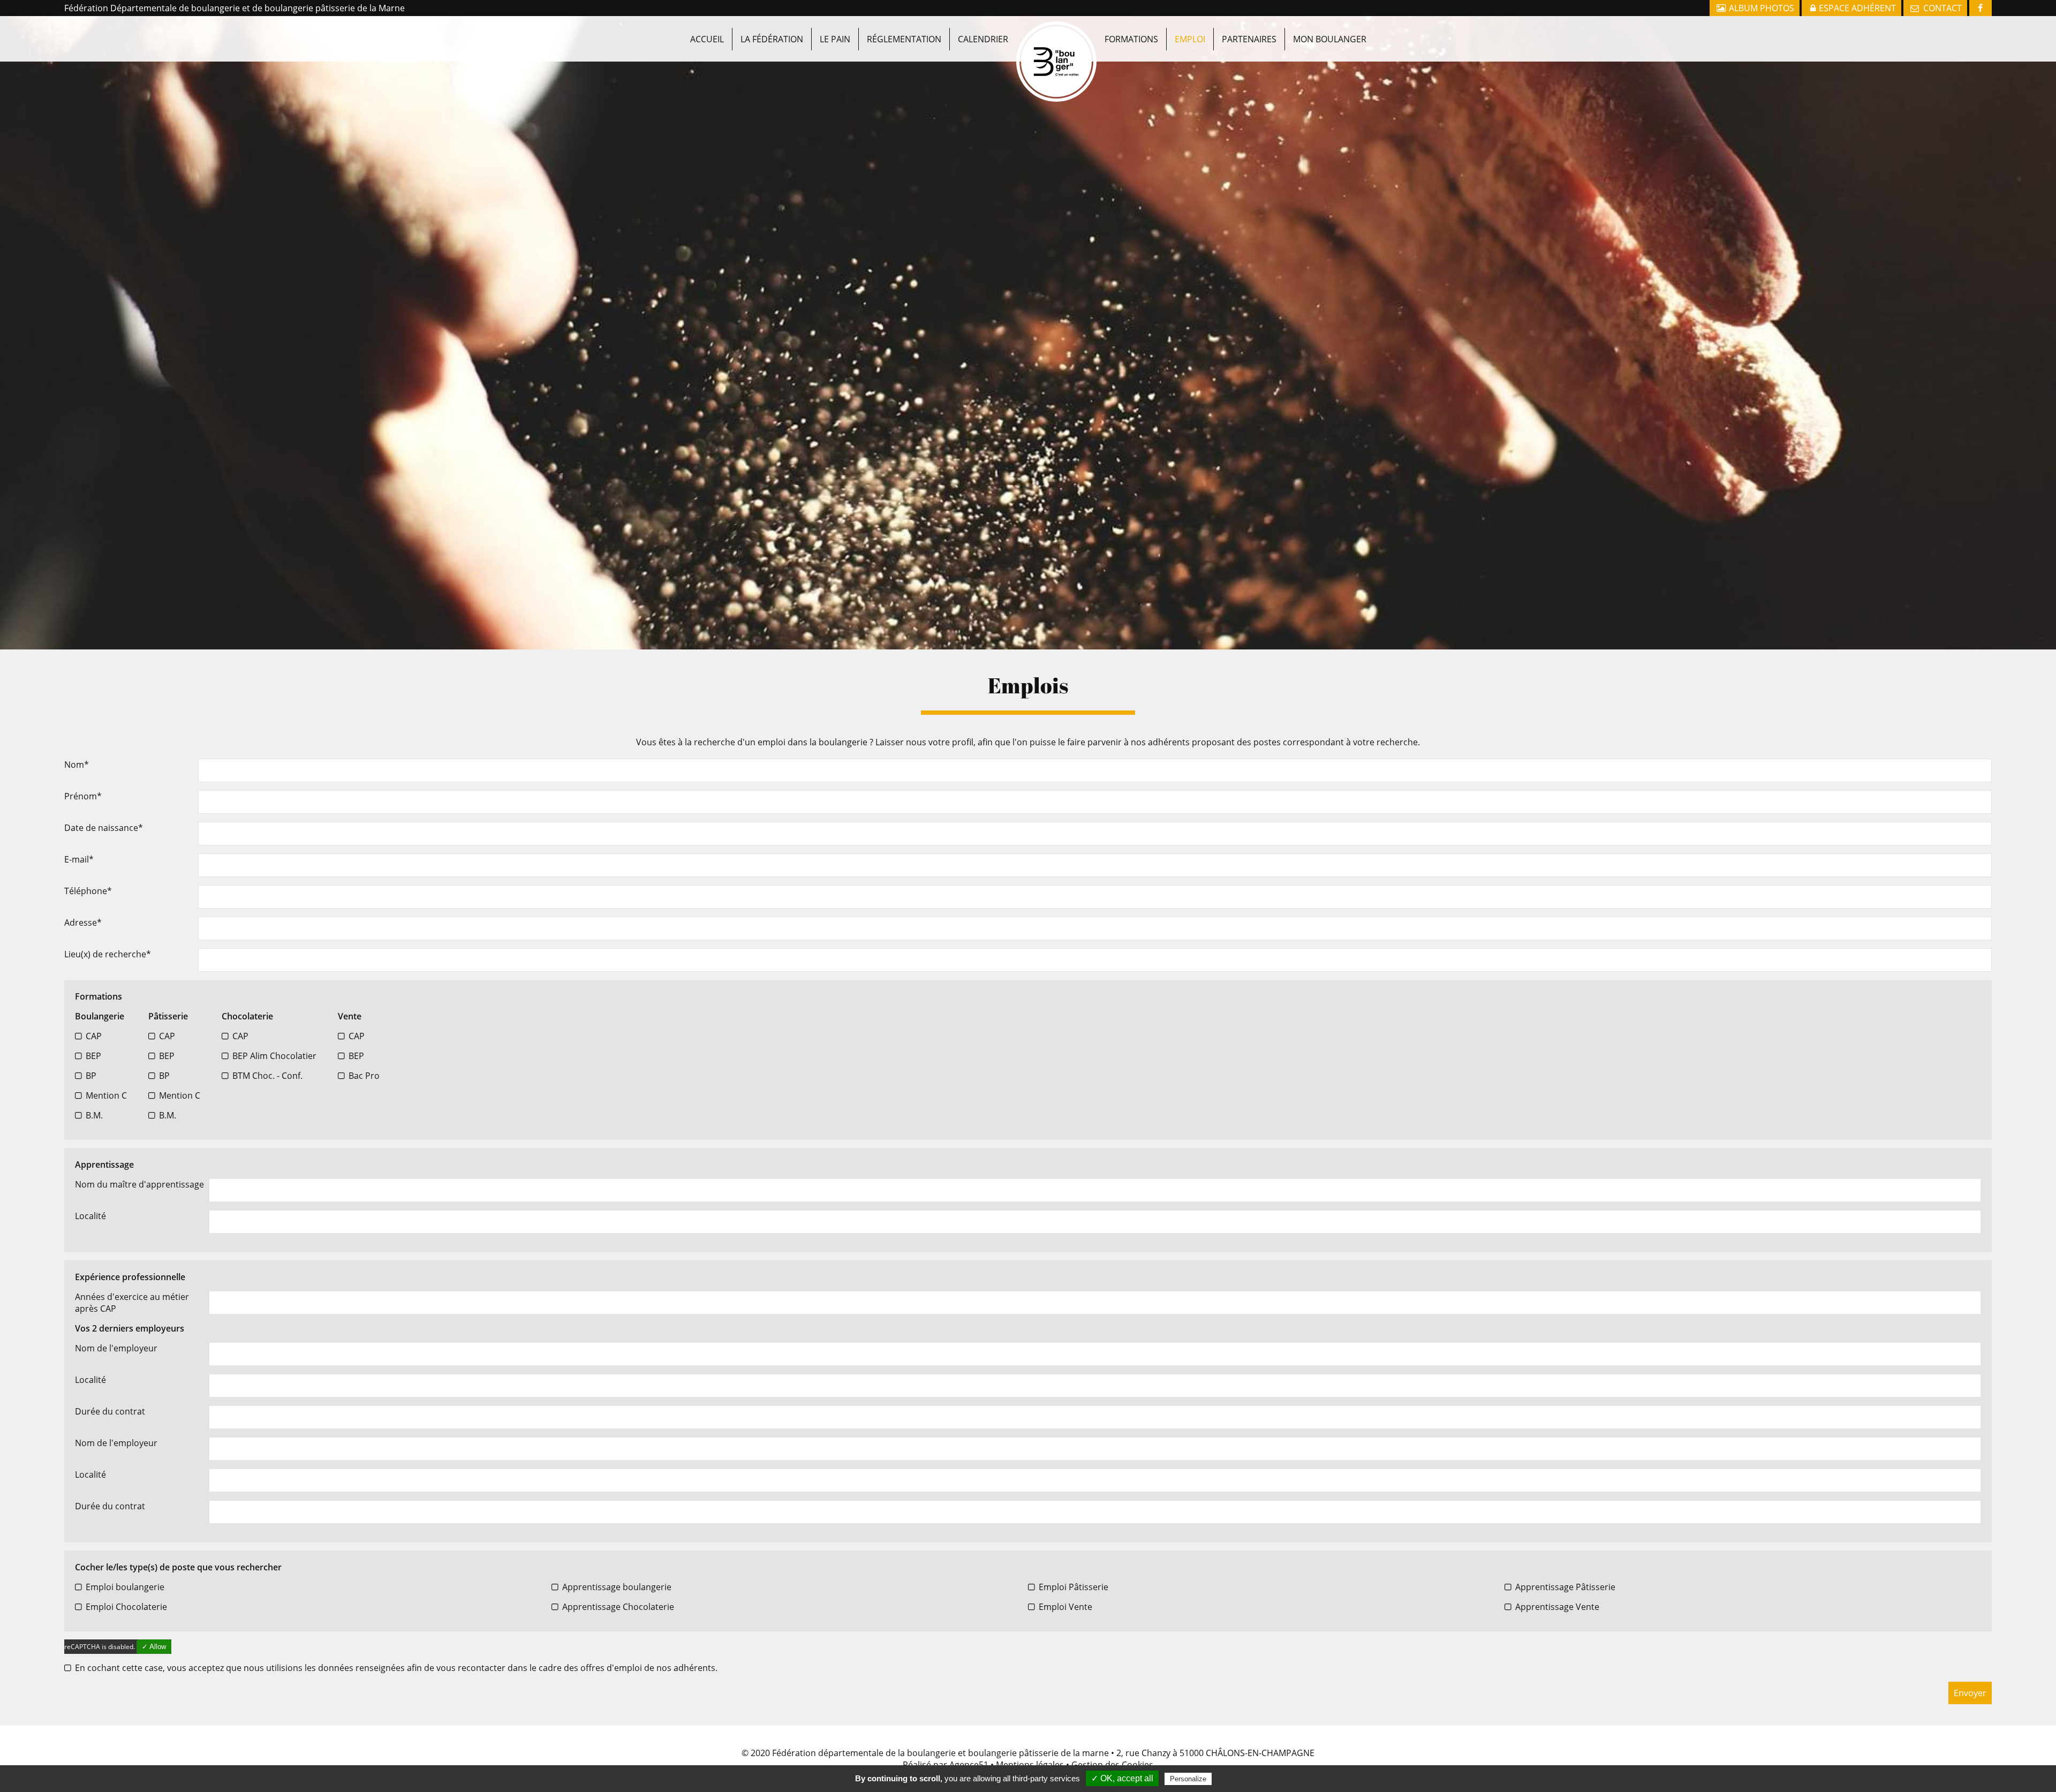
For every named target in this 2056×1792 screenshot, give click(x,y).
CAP (94, 1036)
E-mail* (79, 859)
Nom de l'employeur (116, 1348)
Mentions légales (1030, 1765)
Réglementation (904, 39)
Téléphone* (88, 891)
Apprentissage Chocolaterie (618, 1607)
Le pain (835, 39)
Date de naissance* (104, 828)
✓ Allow (154, 1647)
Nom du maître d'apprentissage (139, 1184)
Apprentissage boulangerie (617, 1587)
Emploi (1190, 39)
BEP (93, 1056)
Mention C (106, 1095)
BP (91, 1076)
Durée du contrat (110, 1411)
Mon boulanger (1330, 39)
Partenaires (1249, 39)
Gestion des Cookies (1112, 1765)
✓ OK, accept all (1122, 1778)
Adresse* (83, 923)
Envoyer (1970, 1693)
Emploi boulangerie (125, 1587)
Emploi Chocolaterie (126, 1607)
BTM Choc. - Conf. (267, 1076)
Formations (1131, 39)
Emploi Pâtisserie (1074, 1587)
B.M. (94, 1115)
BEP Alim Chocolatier (274, 1056)
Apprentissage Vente (1557, 1607)
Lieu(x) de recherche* (108, 954)
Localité (90, 1216)
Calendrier (983, 39)
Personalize (1188, 1779)
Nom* (77, 765)
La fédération (772, 39)
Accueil (707, 39)
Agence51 (969, 1765)
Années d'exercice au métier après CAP (132, 1303)
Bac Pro (364, 1076)
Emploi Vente (1065, 1607)
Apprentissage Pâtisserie (1565, 1587)
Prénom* (83, 796)
